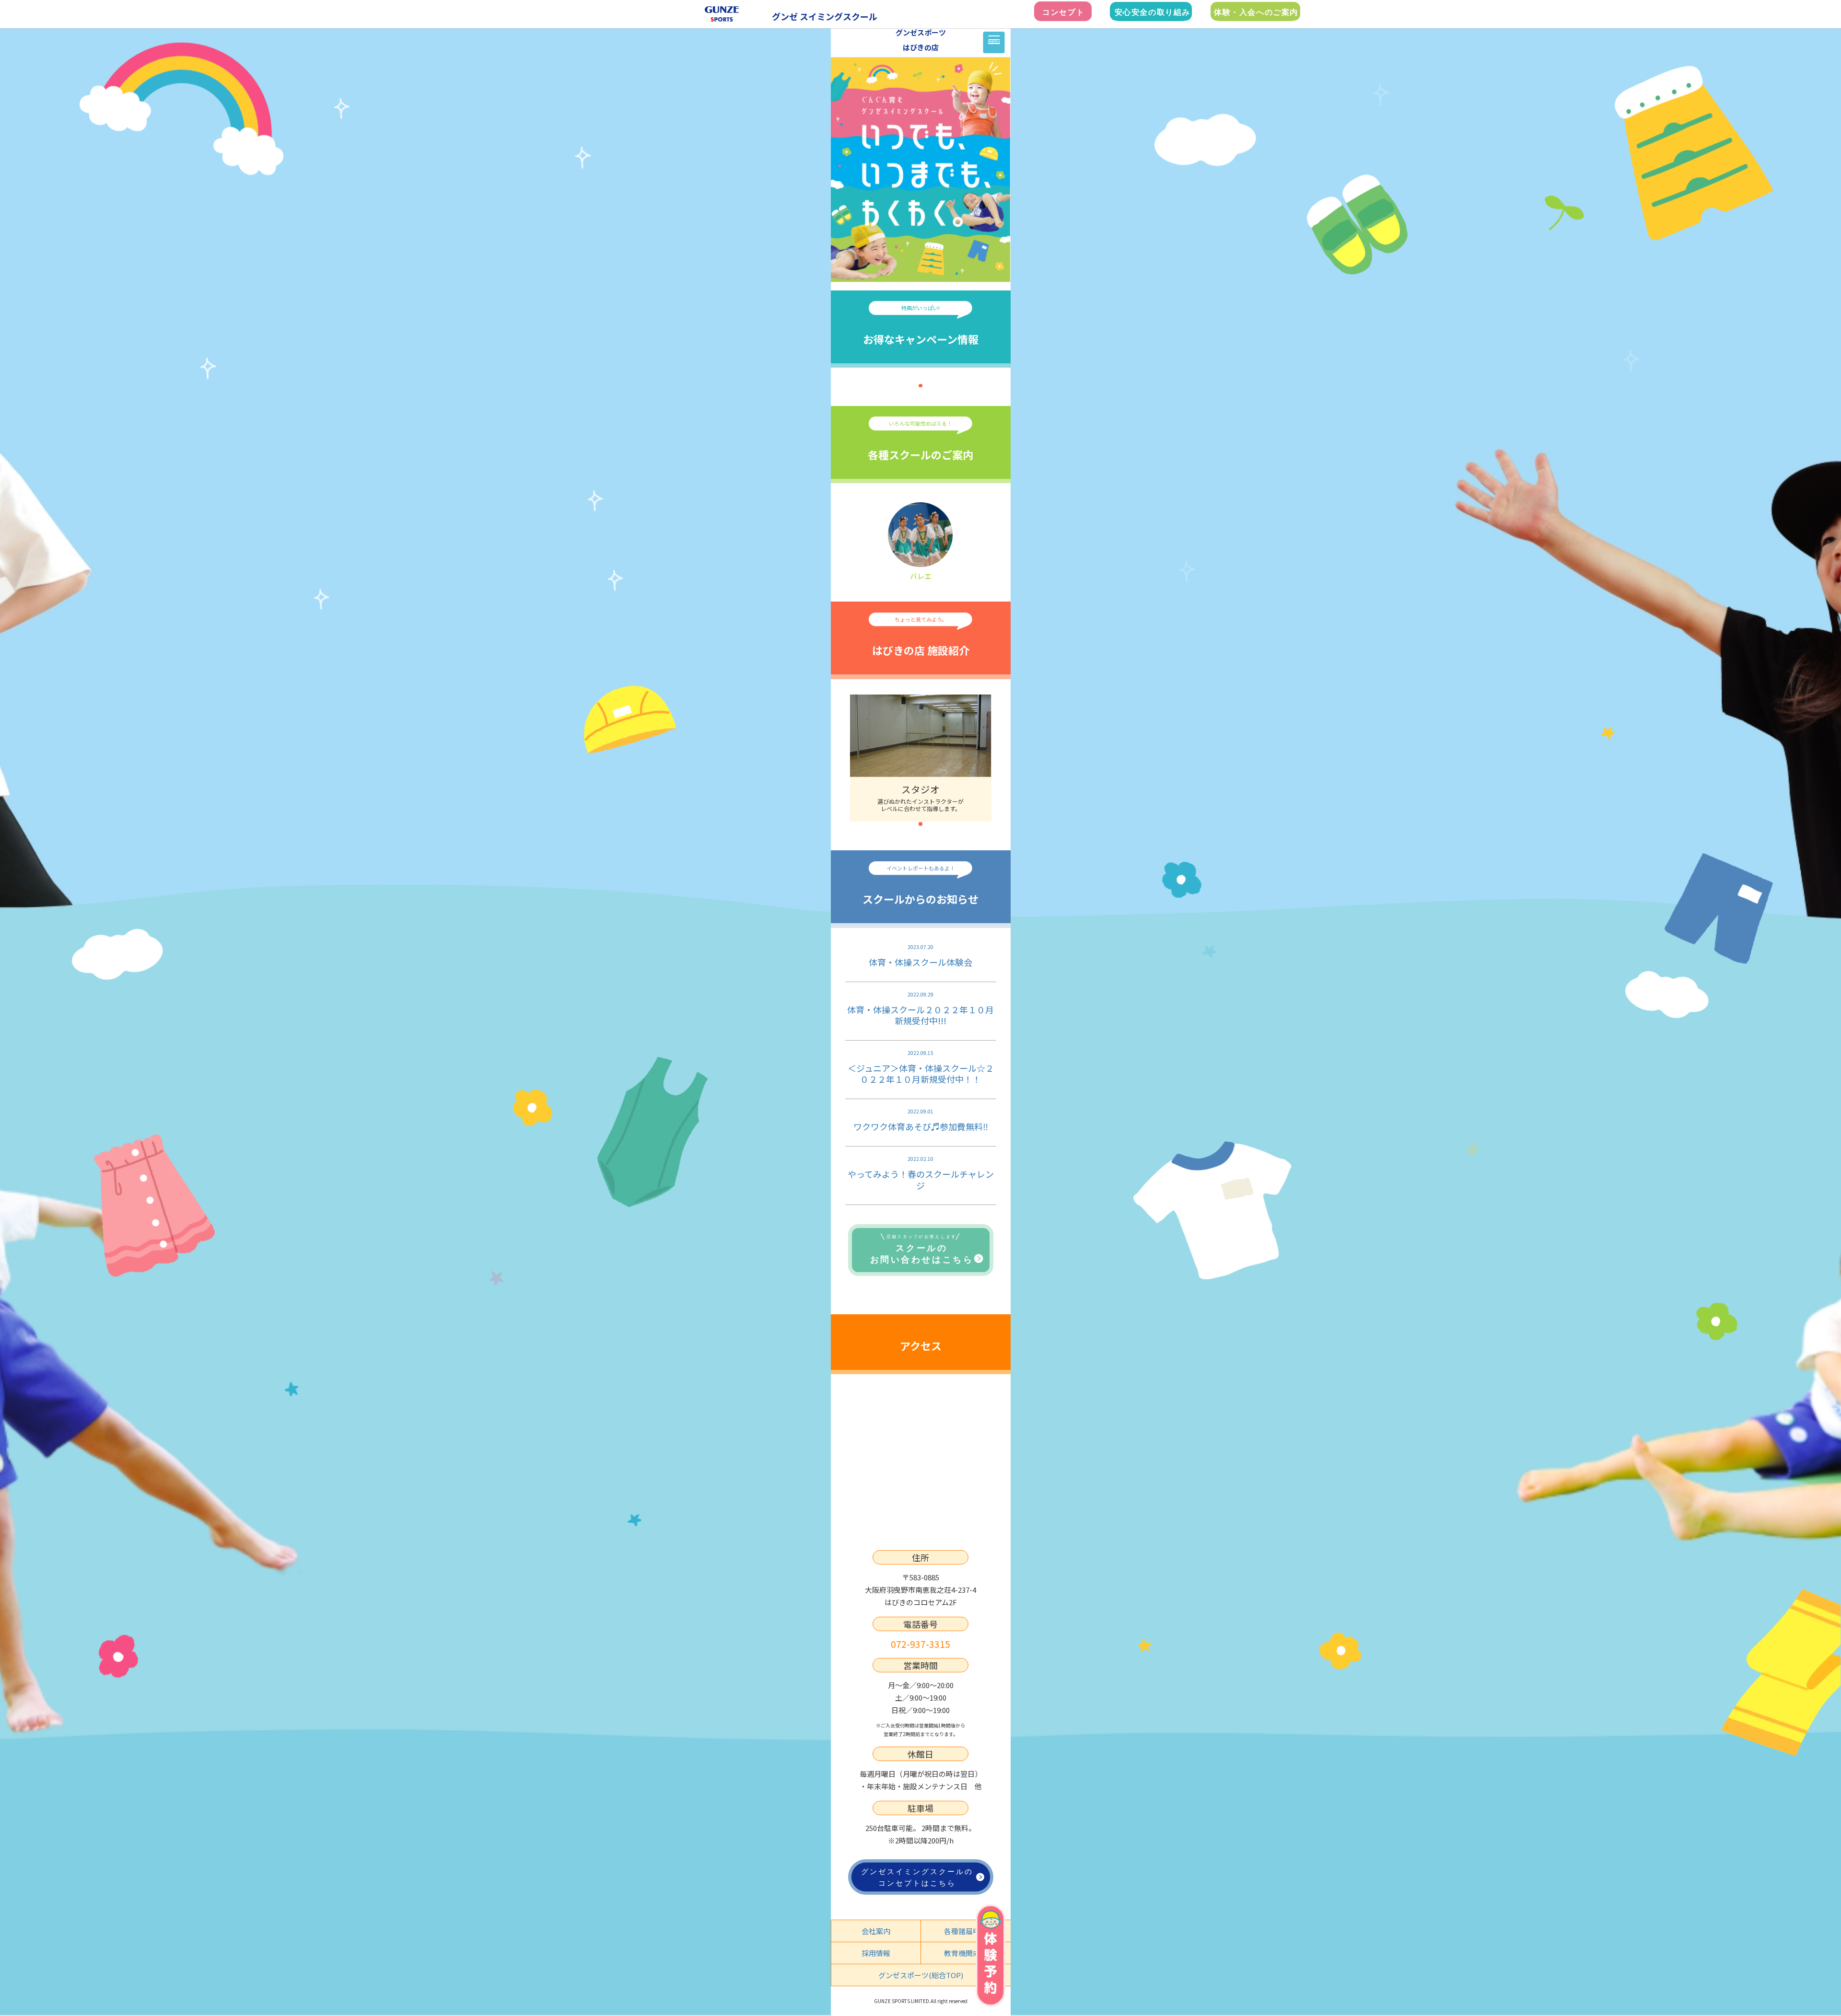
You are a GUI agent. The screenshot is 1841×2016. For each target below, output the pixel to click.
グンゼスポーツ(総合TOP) (921, 1975)
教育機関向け (966, 1953)
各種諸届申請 (966, 1931)
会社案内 (876, 1931)
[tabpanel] (921, 758)
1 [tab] (920, 386)
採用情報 (876, 1953)
